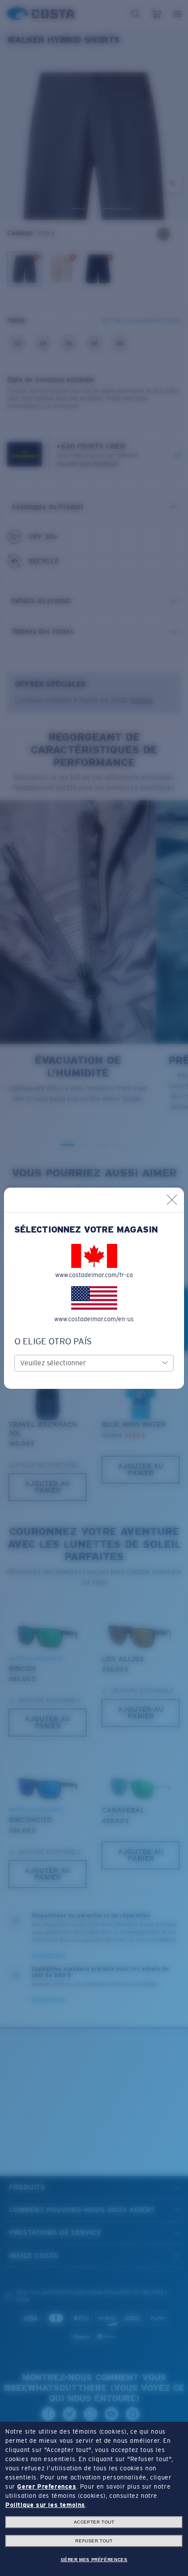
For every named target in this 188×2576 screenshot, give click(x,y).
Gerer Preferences (47, 2486)
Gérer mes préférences (94, 2560)
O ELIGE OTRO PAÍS (53, 1341)
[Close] (172, 1200)
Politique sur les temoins (45, 2505)
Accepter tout (94, 2522)
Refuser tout (94, 2541)
